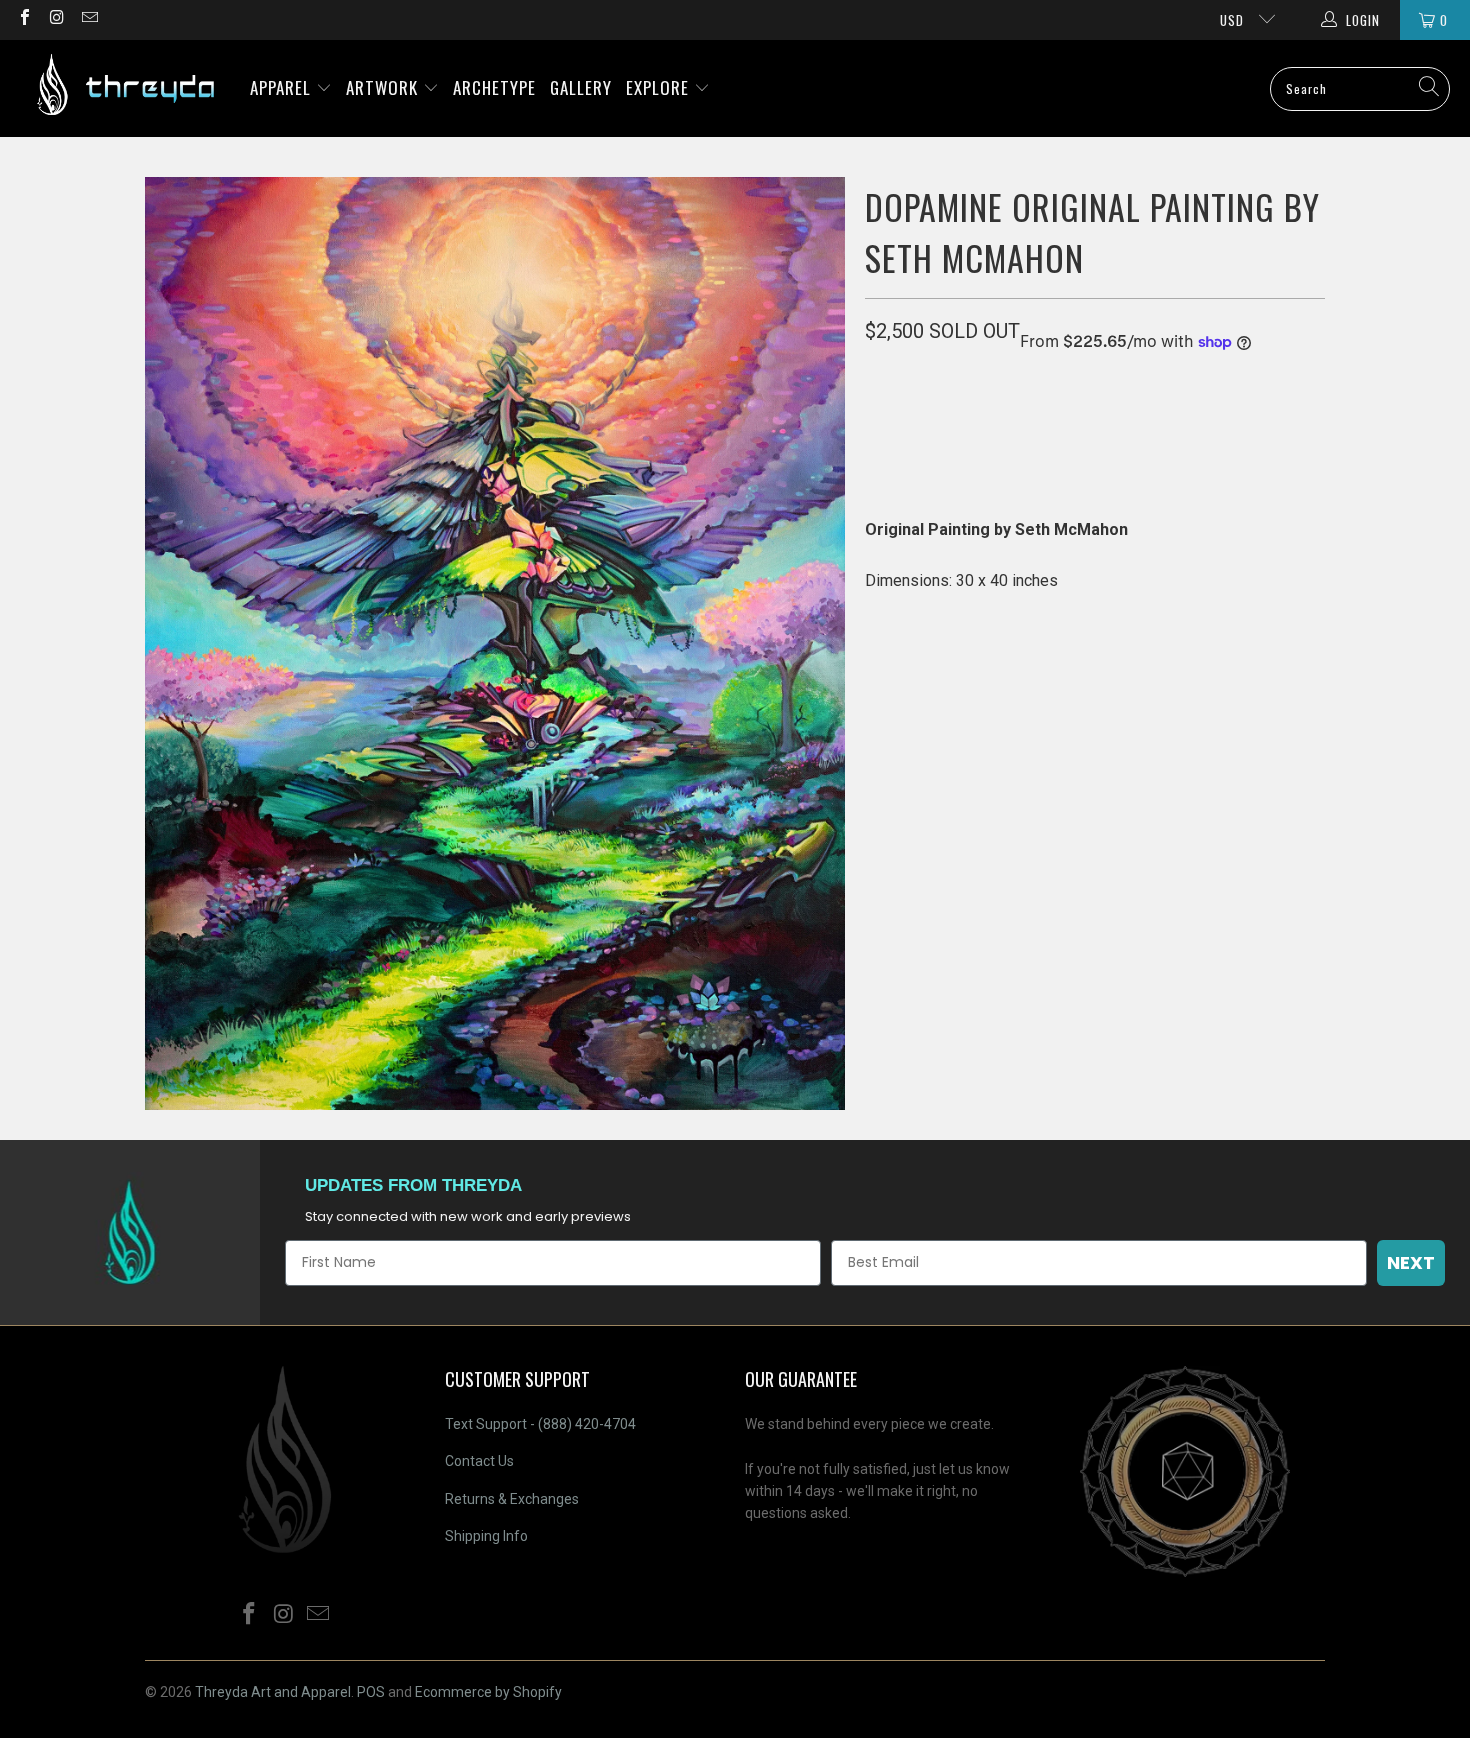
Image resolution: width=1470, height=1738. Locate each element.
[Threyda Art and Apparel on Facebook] (24, 19)
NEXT (1411, 1262)
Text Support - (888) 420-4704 (540, 1424)
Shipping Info (486, 1536)
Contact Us (479, 1461)
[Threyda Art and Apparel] (125, 88)
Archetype (494, 87)
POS (371, 1692)
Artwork (384, 87)
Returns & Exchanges (512, 1499)
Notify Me (1068, 432)
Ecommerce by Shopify (488, 1692)
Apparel (283, 87)
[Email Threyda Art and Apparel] (89, 19)
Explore (660, 87)
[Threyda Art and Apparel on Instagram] (56, 19)
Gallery (581, 87)
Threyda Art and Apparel (273, 1692)
